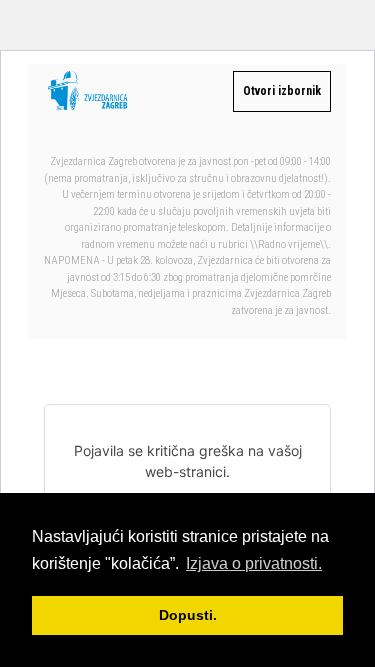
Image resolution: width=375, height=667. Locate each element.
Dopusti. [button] (188, 615)
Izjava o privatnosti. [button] (254, 563)
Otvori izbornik (282, 91)
